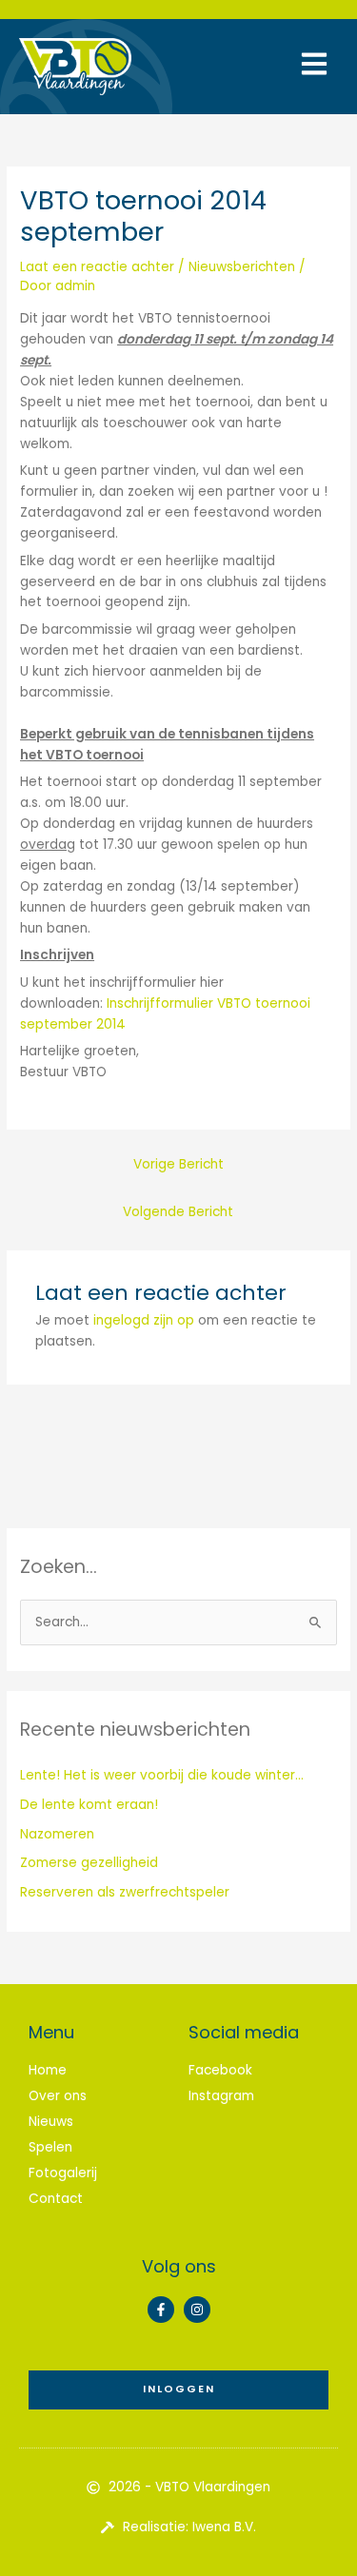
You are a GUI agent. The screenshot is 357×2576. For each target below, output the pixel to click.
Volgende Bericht (178, 1212)
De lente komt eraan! (89, 1805)
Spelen (50, 2147)
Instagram (221, 2096)
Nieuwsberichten (242, 267)
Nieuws (51, 2122)
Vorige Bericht (178, 1164)
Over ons (58, 2096)
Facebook (220, 2070)
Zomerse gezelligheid (89, 1863)
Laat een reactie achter (97, 267)
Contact (56, 2199)
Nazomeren (57, 1834)
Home (48, 2070)
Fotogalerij (63, 2173)
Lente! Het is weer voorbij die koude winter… (162, 1775)
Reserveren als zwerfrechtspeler (125, 1892)
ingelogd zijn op (144, 1320)
